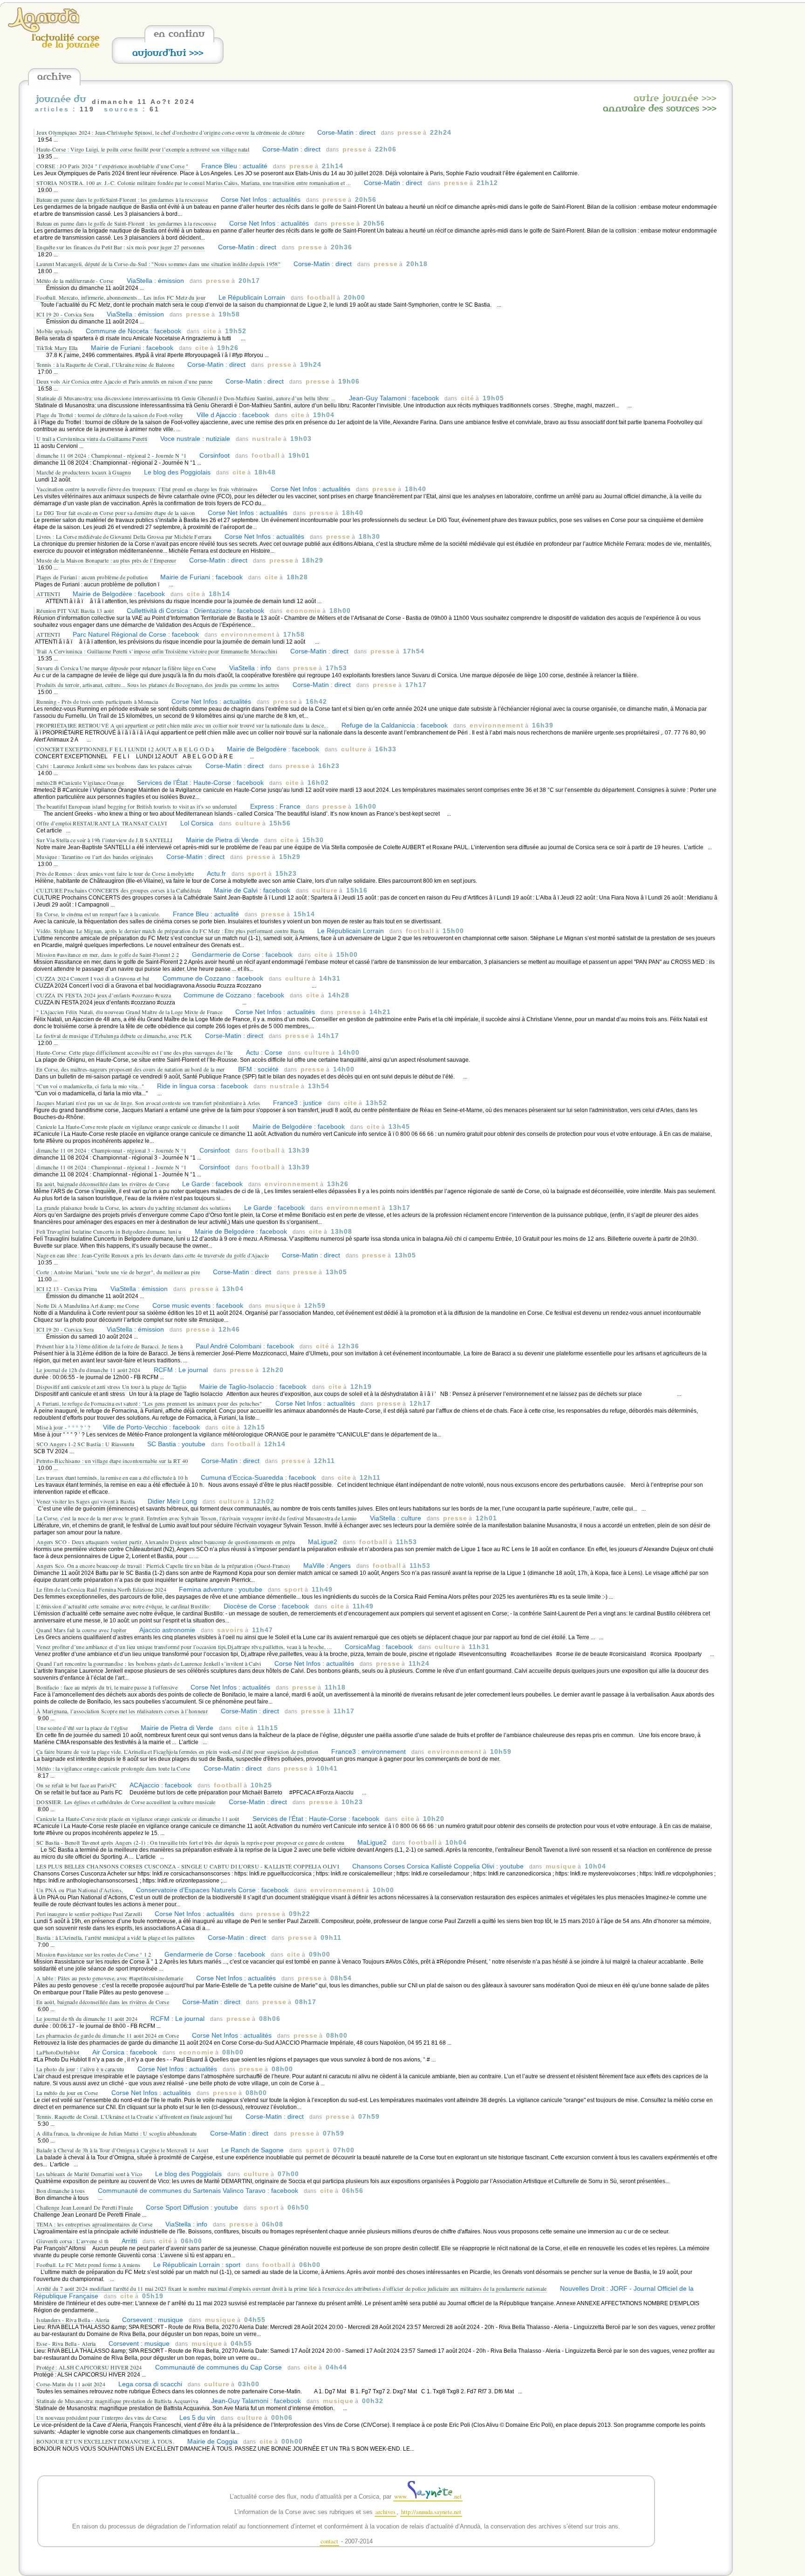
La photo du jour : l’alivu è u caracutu (80, 2069)
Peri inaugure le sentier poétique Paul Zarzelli (90, 1914)
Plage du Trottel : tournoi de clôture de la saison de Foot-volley (110, 415)
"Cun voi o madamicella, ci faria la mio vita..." (91, 1086)
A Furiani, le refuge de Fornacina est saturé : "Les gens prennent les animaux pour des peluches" (149, 1403)
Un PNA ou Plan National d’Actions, (81, 1890)
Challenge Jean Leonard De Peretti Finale (85, 2207)
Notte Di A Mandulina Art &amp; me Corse (88, 1305)
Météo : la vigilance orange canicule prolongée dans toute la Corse (113, 1768)
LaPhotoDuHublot (59, 2052)
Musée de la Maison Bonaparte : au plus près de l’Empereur (106, 560)
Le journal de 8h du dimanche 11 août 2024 (87, 2019)
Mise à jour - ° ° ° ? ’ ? (64, 1427)
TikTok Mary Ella (57, 348)
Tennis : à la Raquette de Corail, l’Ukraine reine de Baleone (105, 364)
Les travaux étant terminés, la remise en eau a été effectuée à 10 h (112, 1477)
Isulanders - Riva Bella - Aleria (74, 2320)
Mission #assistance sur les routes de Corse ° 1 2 (94, 1954)
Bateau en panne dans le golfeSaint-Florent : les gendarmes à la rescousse (122, 199)
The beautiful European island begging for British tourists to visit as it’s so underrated (137, 806)
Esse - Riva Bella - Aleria (67, 2343)
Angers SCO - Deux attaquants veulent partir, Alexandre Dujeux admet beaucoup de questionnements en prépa (166, 1542)
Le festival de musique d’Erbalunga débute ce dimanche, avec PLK (114, 1036)
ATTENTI (49, 594)
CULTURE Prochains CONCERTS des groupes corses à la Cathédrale (119, 890)
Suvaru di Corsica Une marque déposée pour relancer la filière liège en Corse (126, 668)
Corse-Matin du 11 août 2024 (71, 2384)
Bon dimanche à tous (61, 2191)
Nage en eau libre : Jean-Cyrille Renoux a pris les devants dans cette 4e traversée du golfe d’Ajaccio (153, 1255)
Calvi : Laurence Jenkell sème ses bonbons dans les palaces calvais (114, 766)
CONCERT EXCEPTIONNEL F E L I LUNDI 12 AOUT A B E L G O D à (126, 749)
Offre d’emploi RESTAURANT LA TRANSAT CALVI (102, 823)
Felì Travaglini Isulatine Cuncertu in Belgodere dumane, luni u (109, 1231)
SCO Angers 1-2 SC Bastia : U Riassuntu (86, 1444)
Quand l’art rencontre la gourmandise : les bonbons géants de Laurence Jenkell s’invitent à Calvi (149, 1663)
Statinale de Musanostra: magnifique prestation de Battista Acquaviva (117, 2401)
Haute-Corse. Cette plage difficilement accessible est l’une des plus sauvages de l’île (135, 1052)
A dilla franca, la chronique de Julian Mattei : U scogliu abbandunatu (117, 2133)
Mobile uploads (55, 331)
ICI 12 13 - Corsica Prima (67, 1289)
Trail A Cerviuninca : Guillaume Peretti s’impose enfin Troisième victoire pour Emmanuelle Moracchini (157, 651)
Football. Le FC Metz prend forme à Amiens (88, 2265)
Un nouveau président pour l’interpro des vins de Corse (101, 2418)
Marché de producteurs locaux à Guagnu (84, 472)
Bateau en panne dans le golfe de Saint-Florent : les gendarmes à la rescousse (126, 223)
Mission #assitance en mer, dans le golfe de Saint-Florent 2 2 (108, 955)
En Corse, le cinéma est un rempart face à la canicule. (98, 914)
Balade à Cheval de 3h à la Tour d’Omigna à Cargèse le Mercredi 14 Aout (122, 2150)
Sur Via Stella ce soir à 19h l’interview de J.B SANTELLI (105, 840)
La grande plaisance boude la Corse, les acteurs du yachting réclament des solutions (134, 1208)
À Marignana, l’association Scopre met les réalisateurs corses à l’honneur (122, 1711)
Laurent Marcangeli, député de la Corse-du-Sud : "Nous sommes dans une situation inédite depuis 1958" (158, 264)
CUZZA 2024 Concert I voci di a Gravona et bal (93, 978)
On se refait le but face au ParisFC (77, 1785)
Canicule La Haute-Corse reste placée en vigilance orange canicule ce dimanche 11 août (138, 1127)
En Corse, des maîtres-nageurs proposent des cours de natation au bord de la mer (131, 1069)
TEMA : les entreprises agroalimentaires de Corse (94, 2224)
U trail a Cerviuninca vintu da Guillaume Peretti (92, 439)
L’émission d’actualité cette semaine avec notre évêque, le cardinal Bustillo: (123, 1606)
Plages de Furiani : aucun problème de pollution (93, 577)
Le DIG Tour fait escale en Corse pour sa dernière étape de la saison (116, 513)
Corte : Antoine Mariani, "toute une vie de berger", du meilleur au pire (118, 1272)
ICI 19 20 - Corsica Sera (65, 314)
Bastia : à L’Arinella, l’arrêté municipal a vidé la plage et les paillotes (116, 1937)
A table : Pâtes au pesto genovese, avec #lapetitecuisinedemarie (110, 1978)
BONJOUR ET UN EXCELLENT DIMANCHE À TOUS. (105, 2441)
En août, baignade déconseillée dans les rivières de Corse (103, 1184)
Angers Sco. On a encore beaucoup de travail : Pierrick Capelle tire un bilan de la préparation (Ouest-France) (163, 1566)
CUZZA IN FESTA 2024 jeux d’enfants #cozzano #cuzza (104, 995)
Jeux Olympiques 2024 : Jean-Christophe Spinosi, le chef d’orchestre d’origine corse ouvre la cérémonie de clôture (170, 132)
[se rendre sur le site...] (44, 30)
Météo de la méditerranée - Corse (75, 281)
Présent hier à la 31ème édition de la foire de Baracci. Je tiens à (110, 1346)
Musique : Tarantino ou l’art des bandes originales (95, 857)
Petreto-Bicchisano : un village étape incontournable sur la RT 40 (112, 1461)
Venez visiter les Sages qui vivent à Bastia (85, 1501)
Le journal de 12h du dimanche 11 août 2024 (89, 1370)
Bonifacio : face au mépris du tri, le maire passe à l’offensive (107, 1687)
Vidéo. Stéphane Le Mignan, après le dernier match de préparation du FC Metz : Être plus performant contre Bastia (171, 931)
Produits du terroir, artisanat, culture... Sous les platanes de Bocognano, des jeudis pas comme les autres (158, 685)
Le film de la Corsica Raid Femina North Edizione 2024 (102, 1589)
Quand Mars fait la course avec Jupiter (82, 1630)
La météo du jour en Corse (67, 2093)
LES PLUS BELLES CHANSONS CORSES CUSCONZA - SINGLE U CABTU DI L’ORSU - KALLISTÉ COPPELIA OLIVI (188, 1866)
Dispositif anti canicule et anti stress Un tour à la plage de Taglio (111, 1387)
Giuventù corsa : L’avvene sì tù (73, 2241)
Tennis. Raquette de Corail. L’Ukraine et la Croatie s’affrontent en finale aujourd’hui (134, 2116)
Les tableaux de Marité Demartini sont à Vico (89, 2174)
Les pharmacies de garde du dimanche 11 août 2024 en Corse (108, 2035)
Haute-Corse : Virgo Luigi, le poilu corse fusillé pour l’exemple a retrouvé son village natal (143, 149)
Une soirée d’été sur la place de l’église (82, 1728)
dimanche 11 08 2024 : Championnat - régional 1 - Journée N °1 (111, 1167)
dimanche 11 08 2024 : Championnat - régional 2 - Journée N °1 (111, 455)
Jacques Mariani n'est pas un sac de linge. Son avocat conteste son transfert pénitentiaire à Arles (148, 1103)
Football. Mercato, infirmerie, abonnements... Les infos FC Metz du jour (121, 297)
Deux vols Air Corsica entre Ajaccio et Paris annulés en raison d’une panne (124, 381)
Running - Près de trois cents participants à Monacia (97, 701)
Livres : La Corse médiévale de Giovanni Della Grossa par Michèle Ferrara (124, 536)
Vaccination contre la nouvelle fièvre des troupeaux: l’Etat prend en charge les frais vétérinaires (147, 489)
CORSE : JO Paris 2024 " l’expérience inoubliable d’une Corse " (113, 166)
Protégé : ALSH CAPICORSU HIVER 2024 (89, 2367)
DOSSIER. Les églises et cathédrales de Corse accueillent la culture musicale (126, 1802)
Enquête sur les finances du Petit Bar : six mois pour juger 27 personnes (121, 247)
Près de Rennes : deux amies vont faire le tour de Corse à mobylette (115, 873)
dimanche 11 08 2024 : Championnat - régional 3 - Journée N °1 (111, 1150)
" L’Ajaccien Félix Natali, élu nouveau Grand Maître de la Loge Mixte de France (129, 1012)
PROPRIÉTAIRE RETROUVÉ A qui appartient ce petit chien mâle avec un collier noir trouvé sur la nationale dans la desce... (182, 725)
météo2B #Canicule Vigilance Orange (81, 783)
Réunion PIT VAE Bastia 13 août (75, 611)
